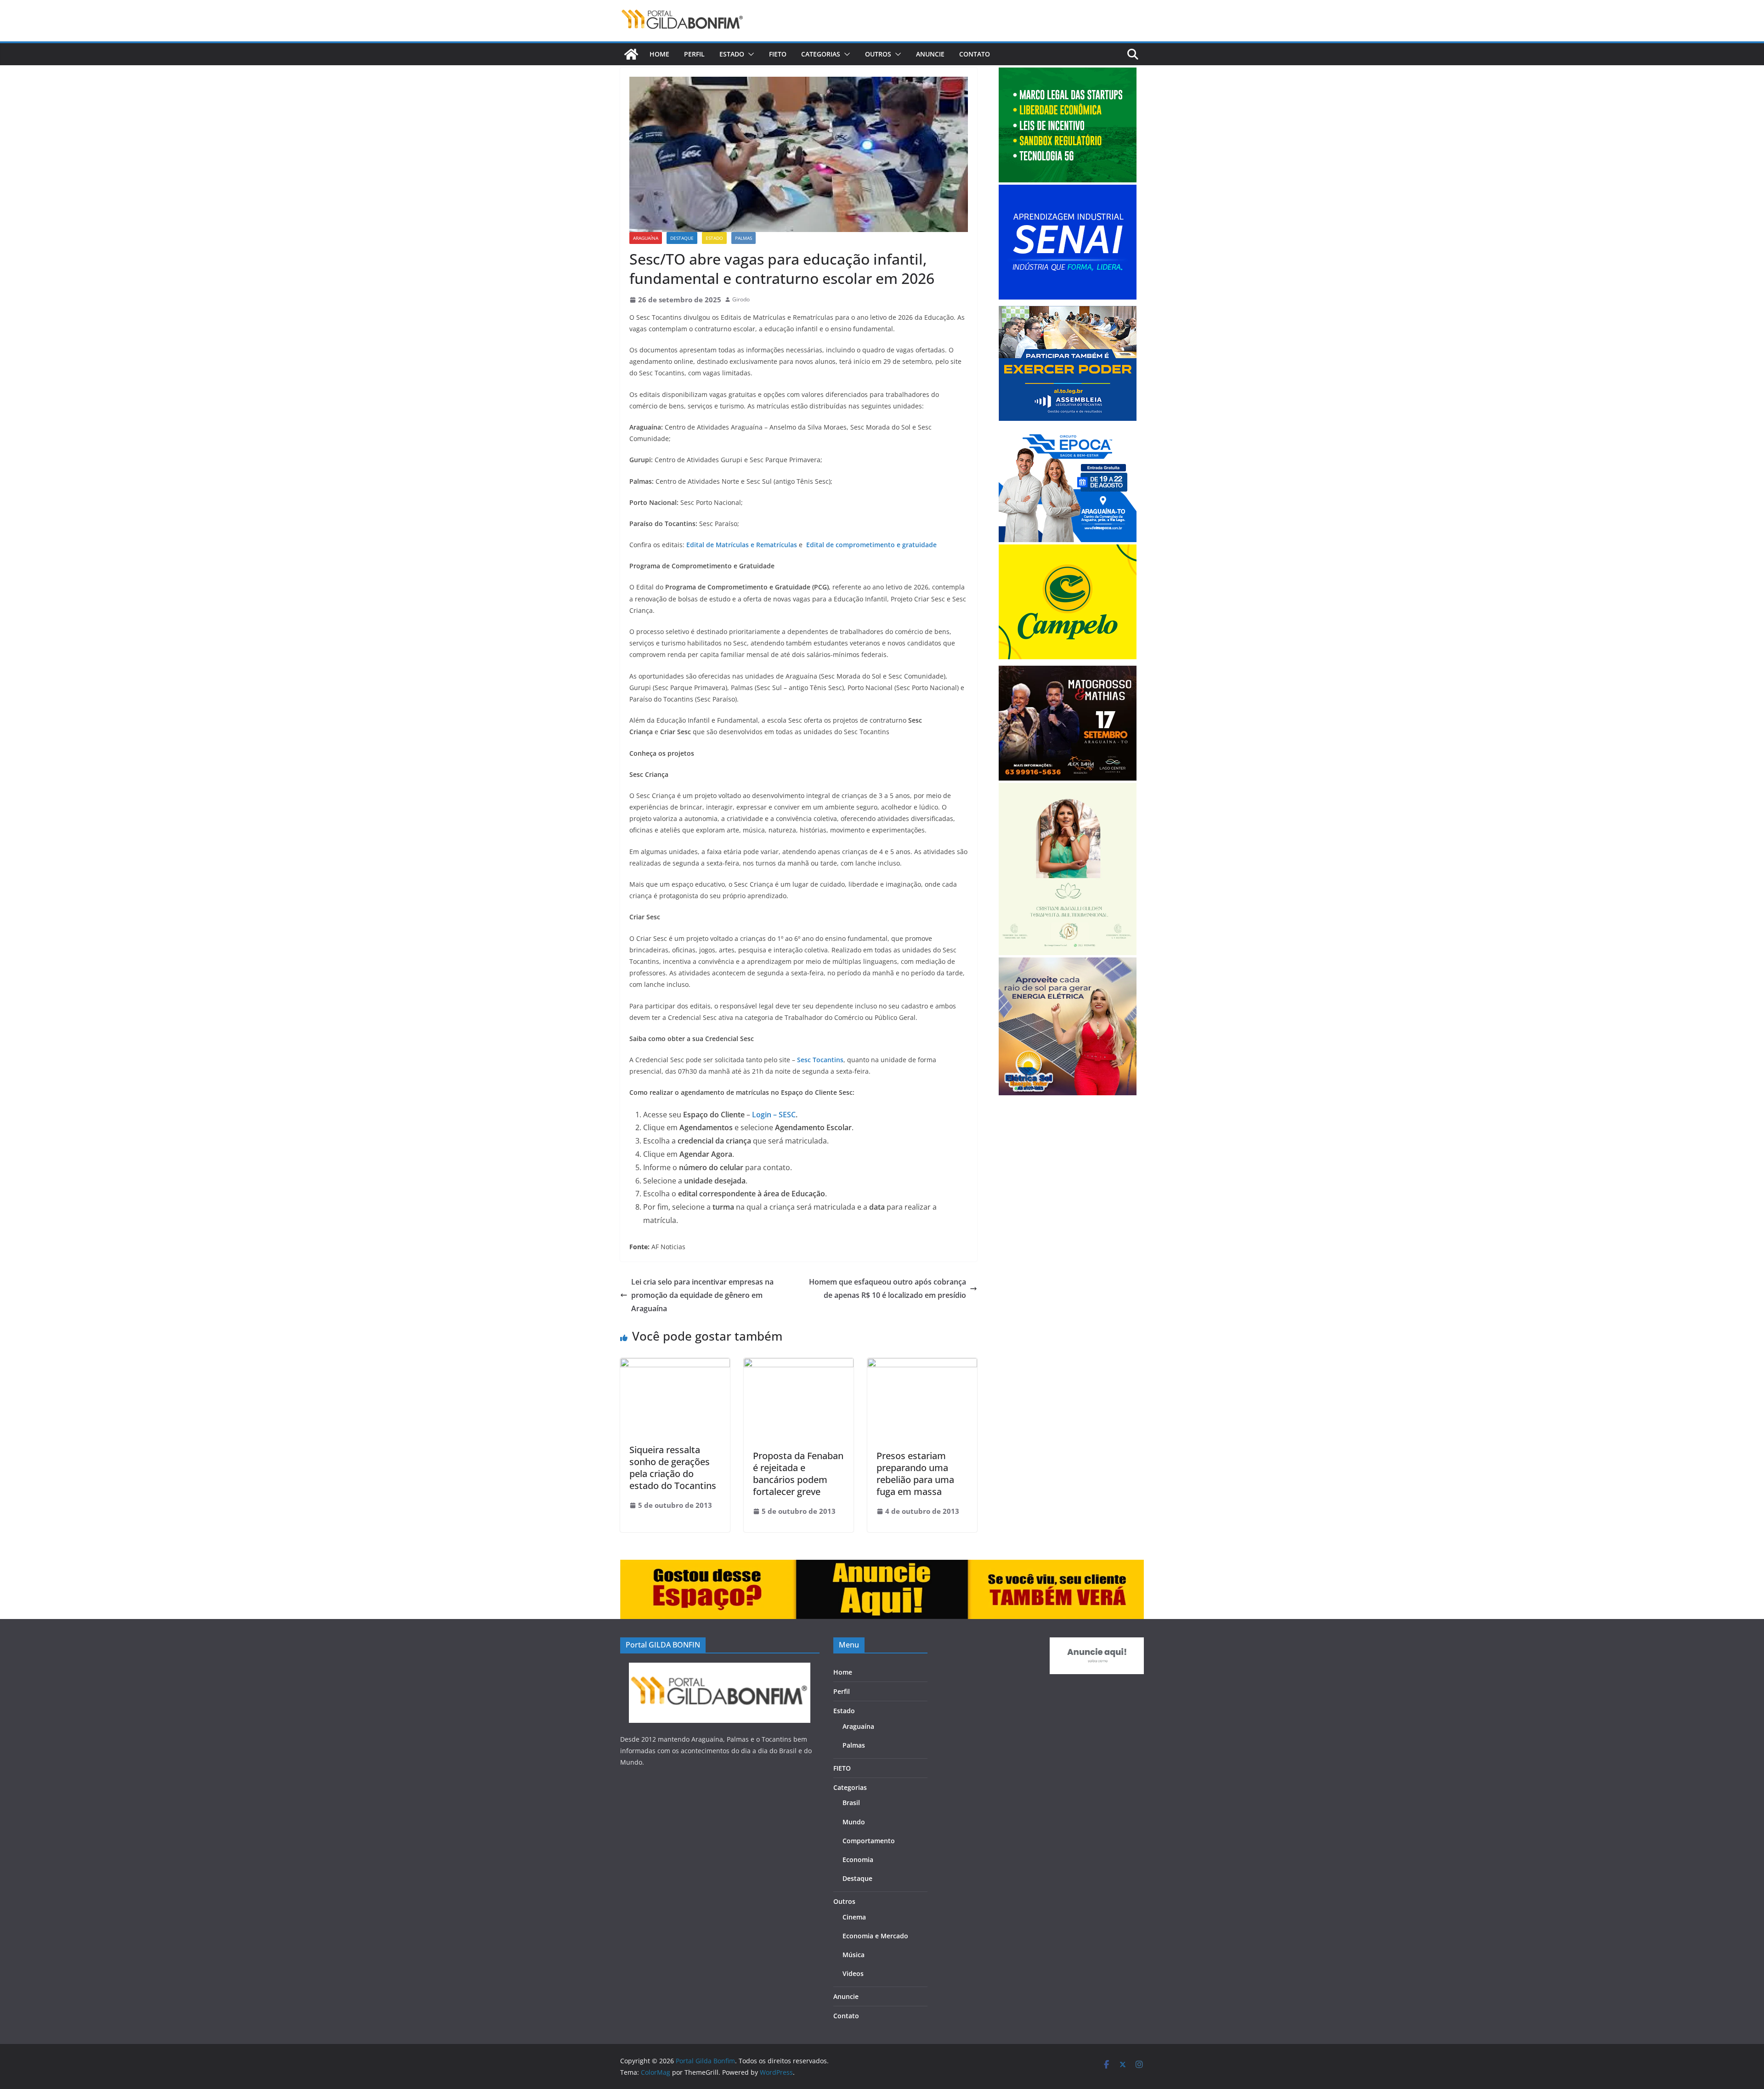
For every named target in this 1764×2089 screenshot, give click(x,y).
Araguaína (646, 238)
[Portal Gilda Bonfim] (631, 54)
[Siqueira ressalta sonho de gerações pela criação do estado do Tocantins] (675, 1364)
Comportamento (869, 1841)
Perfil (694, 54)
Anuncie (930, 54)
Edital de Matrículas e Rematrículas (742, 545)
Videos (853, 1973)
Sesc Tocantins (820, 1060)
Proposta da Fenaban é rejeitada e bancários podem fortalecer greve (798, 1474)
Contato (975, 54)
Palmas (743, 238)
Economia (858, 1860)
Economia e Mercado (875, 1936)
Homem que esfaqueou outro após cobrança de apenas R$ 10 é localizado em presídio (888, 1288)
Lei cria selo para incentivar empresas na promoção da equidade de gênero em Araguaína (702, 1295)
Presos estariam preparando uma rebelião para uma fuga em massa (915, 1474)
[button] (749, 54)
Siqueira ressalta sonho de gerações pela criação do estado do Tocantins (673, 1468)
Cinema (854, 1917)
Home (659, 54)
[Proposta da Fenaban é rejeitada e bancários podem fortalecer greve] (799, 1364)
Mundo (854, 1822)
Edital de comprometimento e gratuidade (871, 545)
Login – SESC (774, 1115)
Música (854, 1955)
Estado (732, 54)
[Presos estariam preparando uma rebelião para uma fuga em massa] (922, 1364)
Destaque (682, 238)
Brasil (851, 1803)
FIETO (778, 54)
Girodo (741, 299)
